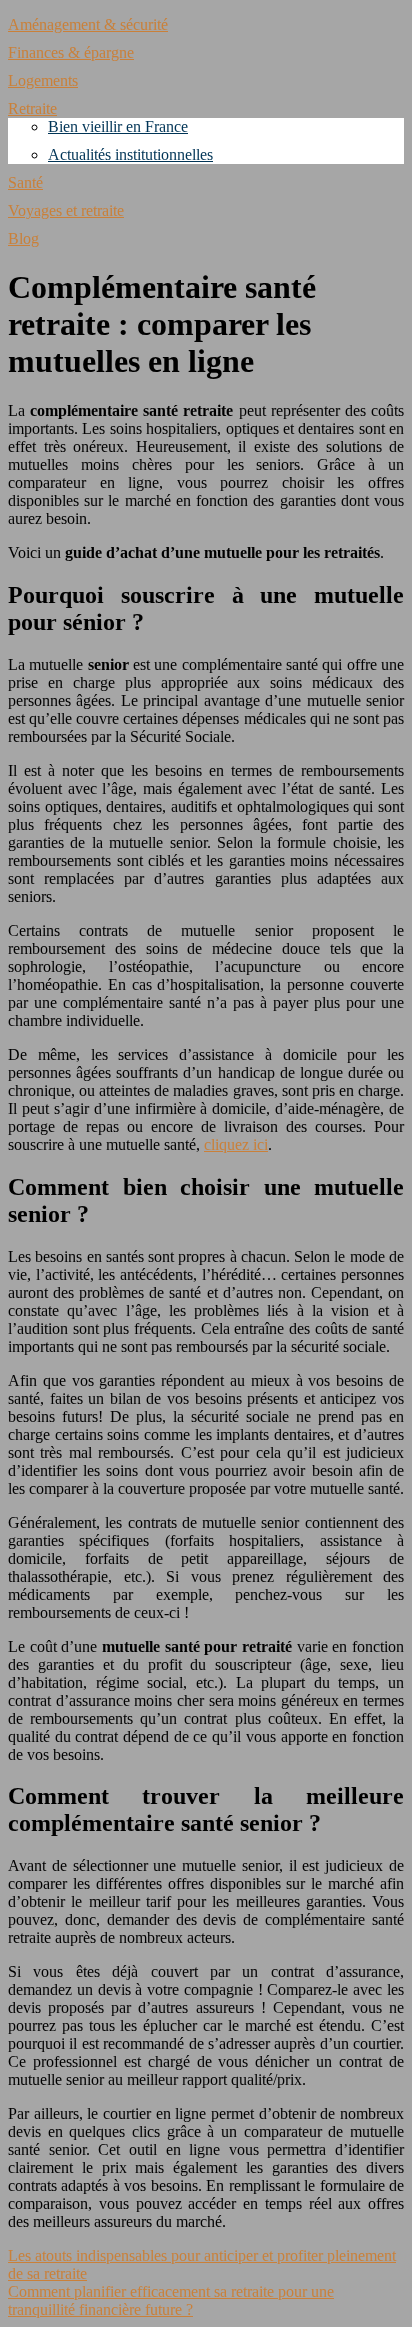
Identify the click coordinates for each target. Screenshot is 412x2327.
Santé (25, 182)
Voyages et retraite (66, 210)
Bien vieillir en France (118, 126)
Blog (23, 238)
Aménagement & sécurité (88, 24)
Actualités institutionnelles (130, 154)
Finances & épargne (71, 52)
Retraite (32, 108)
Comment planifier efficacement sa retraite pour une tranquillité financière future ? (171, 2300)
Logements (43, 80)
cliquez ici (236, 1144)
